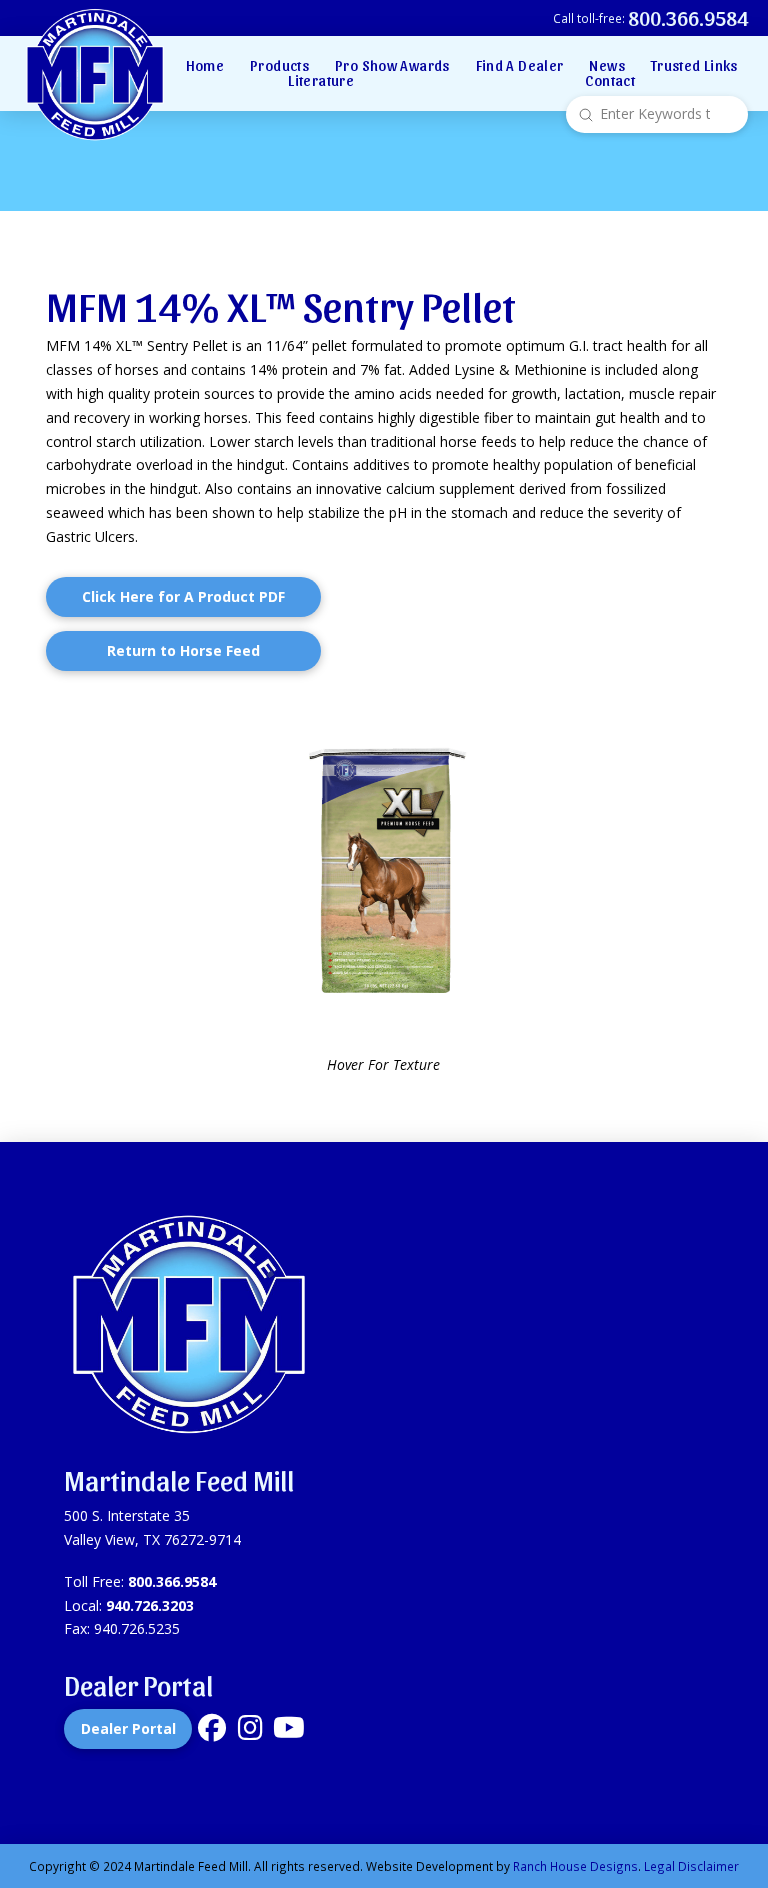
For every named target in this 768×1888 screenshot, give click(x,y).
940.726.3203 (150, 1605)
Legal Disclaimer (691, 1866)
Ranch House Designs (575, 1866)
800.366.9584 (172, 1581)
